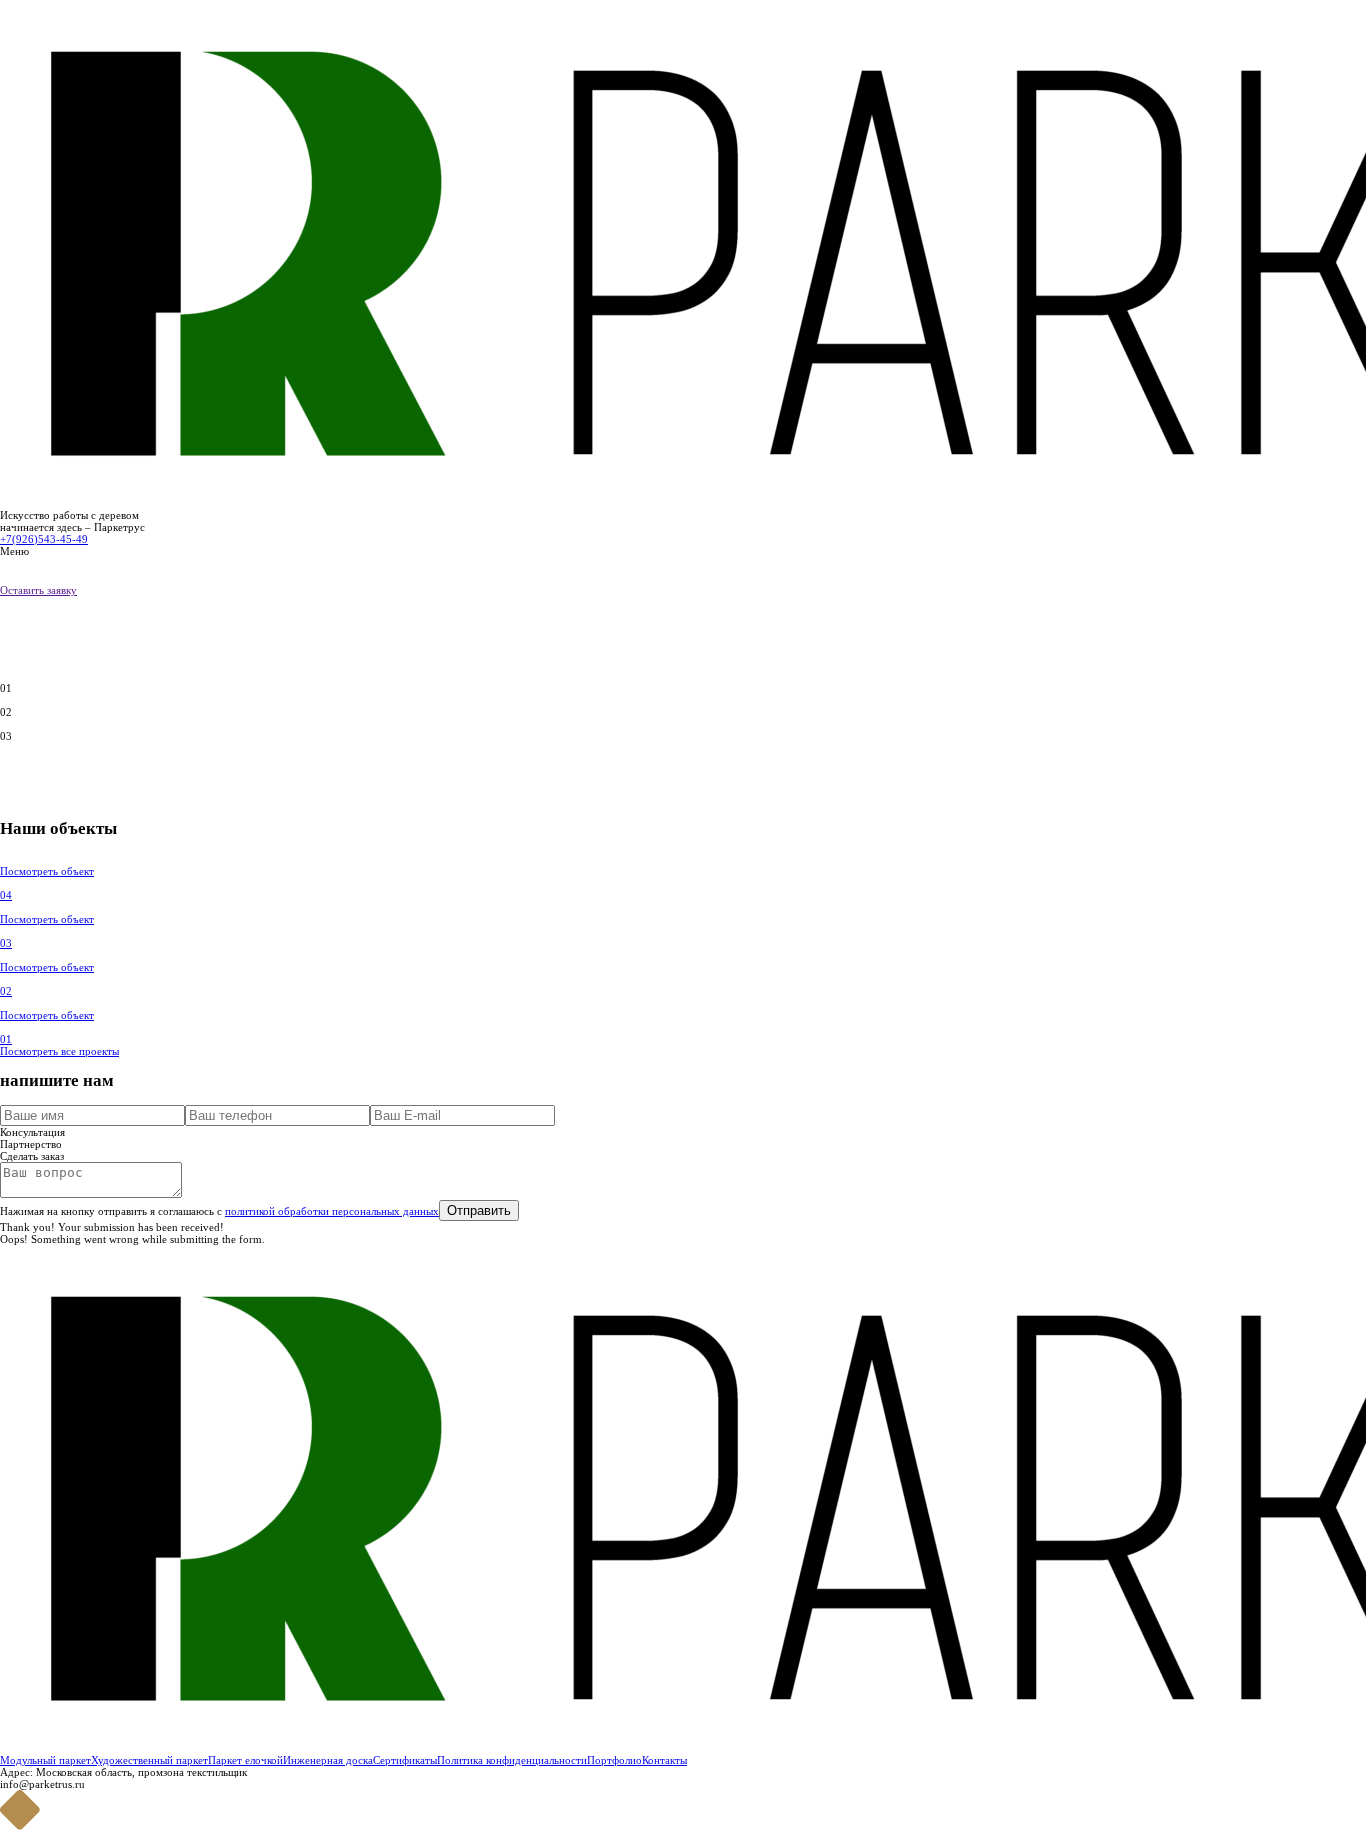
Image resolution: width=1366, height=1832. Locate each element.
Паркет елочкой (245, 1760)
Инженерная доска (328, 1760)
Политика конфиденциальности (512, 1760)
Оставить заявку (38, 590)
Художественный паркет (149, 1760)
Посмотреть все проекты (59, 1051)
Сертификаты (405, 1760)
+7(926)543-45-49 (44, 539)
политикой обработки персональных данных (332, 1211)
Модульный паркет (45, 1760)
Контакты (664, 1760)
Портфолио (614, 1760)
